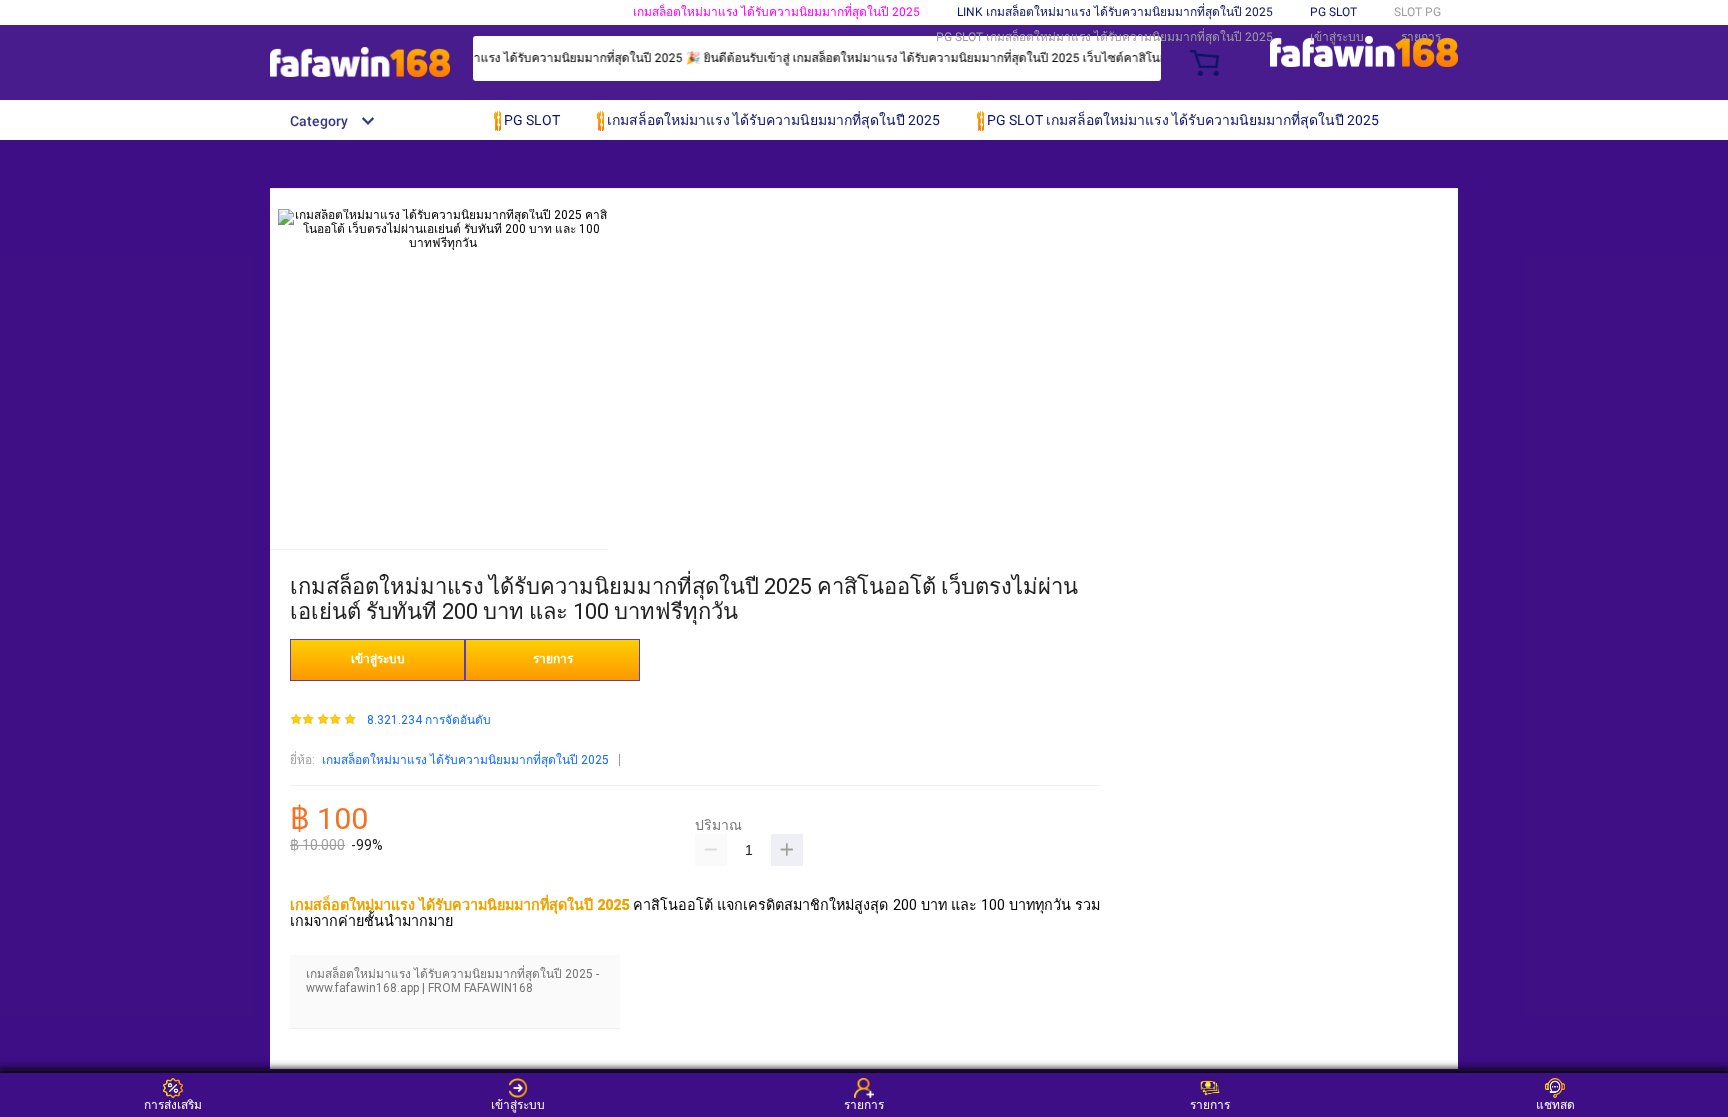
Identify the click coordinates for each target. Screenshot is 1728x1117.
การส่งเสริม (173, 1104)
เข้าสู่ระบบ (1337, 37)
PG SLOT (1333, 12)
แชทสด (1555, 1104)
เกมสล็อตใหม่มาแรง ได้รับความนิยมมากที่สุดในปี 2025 (776, 12)
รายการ (1421, 37)
